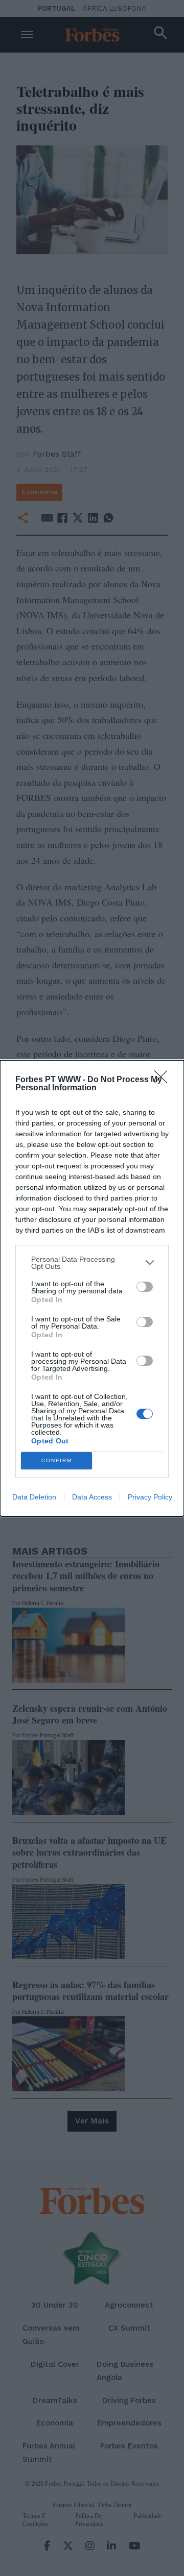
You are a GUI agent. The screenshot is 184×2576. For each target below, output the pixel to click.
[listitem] (92, 1263)
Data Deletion (34, 1497)
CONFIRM (57, 1460)
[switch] (145, 1287)
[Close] (164, 1080)
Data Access (92, 1497)
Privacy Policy (150, 1497)
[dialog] (92, 1288)
